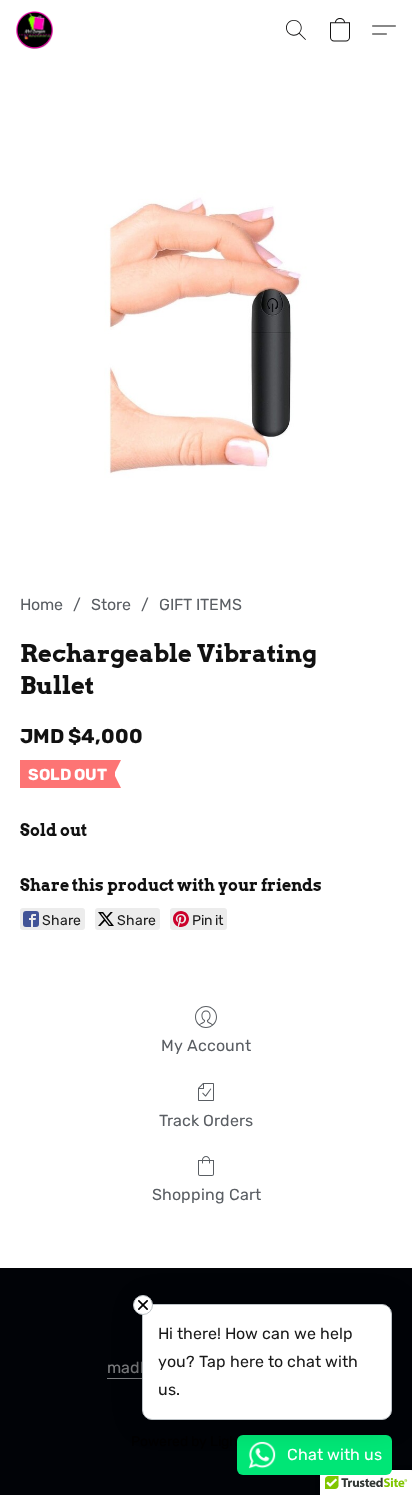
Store (111, 604)
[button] (35, 30)
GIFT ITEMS (200, 604)
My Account (206, 1045)
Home (41, 604)
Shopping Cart (206, 1194)
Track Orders (206, 1120)
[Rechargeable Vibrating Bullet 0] (206, 351)
